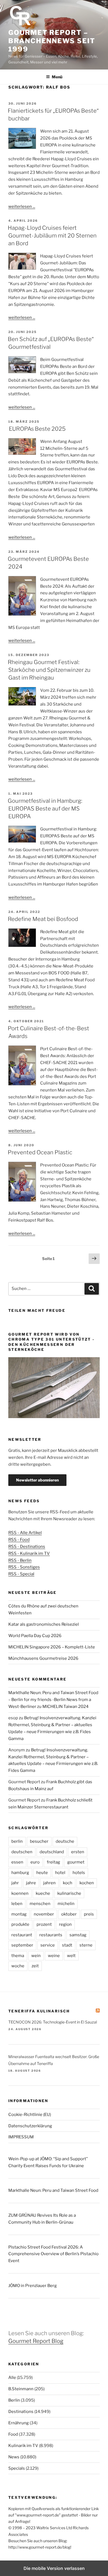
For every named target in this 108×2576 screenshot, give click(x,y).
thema (18, 1956)
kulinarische (69, 1893)
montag (19, 1914)
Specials (17, 2468)
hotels (79, 1873)
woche (18, 1966)
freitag (53, 1862)
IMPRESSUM (21, 2137)
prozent (44, 1924)
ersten (78, 1852)
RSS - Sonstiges (24, 1567)
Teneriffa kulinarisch (39, 2011)
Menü (57, 77)
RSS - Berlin (20, 1560)
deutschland (52, 1852)
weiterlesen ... (22, 207)
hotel (60, 1873)
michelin (66, 1904)
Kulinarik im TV (23, 2446)
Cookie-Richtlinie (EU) (30, 2115)
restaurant (22, 1935)
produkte (20, 1924)
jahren (49, 1883)
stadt (67, 1945)
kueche (43, 1893)
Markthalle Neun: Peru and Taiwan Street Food (53, 2190)
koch (68, 1883)
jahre (31, 1883)
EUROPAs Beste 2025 (37, 429)
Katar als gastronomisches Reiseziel (44, 1624)
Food (13, 2434)
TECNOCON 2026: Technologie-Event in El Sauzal (53, 2022)
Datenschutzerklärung (30, 2126)
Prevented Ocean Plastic (40, 1152)
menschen (40, 1904)
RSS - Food (19, 1540)
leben (17, 1904)
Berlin (14, 2400)
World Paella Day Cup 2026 (35, 1636)
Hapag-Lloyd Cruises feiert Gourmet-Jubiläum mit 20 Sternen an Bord (52, 236)
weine (54, 1956)
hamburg (20, 1873)
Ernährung (19, 2423)
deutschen (22, 1852)
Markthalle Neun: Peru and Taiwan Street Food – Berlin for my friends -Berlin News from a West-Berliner (53, 1700)
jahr (15, 1883)
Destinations (21, 2412)
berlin (17, 1841)
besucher (39, 1841)
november (44, 1914)
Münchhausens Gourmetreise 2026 (43, 1658)
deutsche (65, 1841)
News (14, 2457)
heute (42, 1873)
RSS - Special (21, 1574)
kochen (87, 1883)
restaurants (51, 1935)
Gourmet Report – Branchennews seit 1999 (52, 41)
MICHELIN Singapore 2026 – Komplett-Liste (52, 1647)
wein (36, 1956)
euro (35, 1862)
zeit (35, 1966)
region (65, 1924)
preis (89, 1914)
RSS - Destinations (27, 1547)
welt (71, 1956)
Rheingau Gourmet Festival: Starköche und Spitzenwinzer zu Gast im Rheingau (49, 670)
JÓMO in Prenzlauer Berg (33, 2286)
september (22, 1945)
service (48, 1945)
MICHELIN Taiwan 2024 (65, 1707)
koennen (20, 1893)
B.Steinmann (21, 2389)
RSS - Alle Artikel (25, 1533)
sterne (86, 1945)
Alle (12, 2378)
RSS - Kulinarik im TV (29, 1553)
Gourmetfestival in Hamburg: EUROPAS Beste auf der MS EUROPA (45, 809)
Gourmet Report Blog (36, 2341)
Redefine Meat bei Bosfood (43, 919)
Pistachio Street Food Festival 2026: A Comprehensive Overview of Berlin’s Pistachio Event (53, 2254)
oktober (69, 1914)
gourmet (76, 1862)
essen (17, 1862)
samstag (78, 1935)
